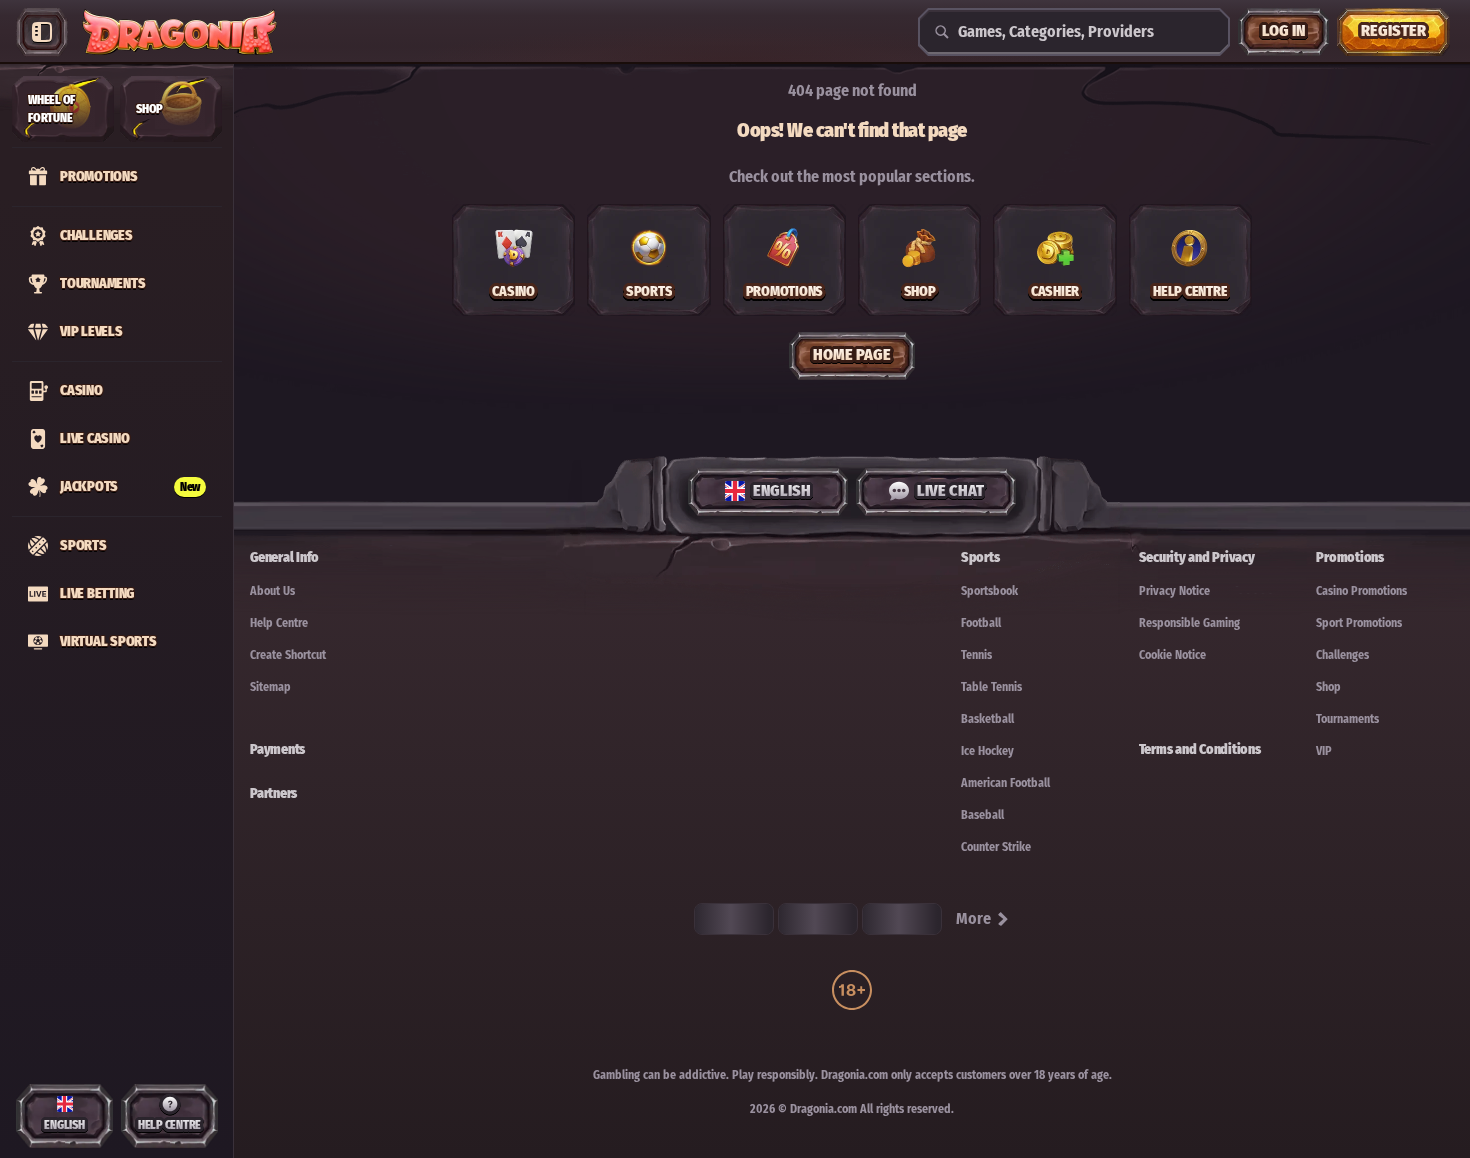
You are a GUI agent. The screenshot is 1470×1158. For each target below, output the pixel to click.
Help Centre (279, 623)
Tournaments (1347, 719)
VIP (1324, 751)
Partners (273, 793)
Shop (1328, 687)
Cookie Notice (1172, 655)
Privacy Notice (1174, 591)
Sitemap (270, 687)
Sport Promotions (1359, 623)
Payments (277, 749)
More (973, 918)
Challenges (1342, 655)
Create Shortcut (288, 655)
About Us (272, 591)
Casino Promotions (1361, 591)
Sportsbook (989, 591)
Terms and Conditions (1200, 749)
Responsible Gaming (1189, 623)
